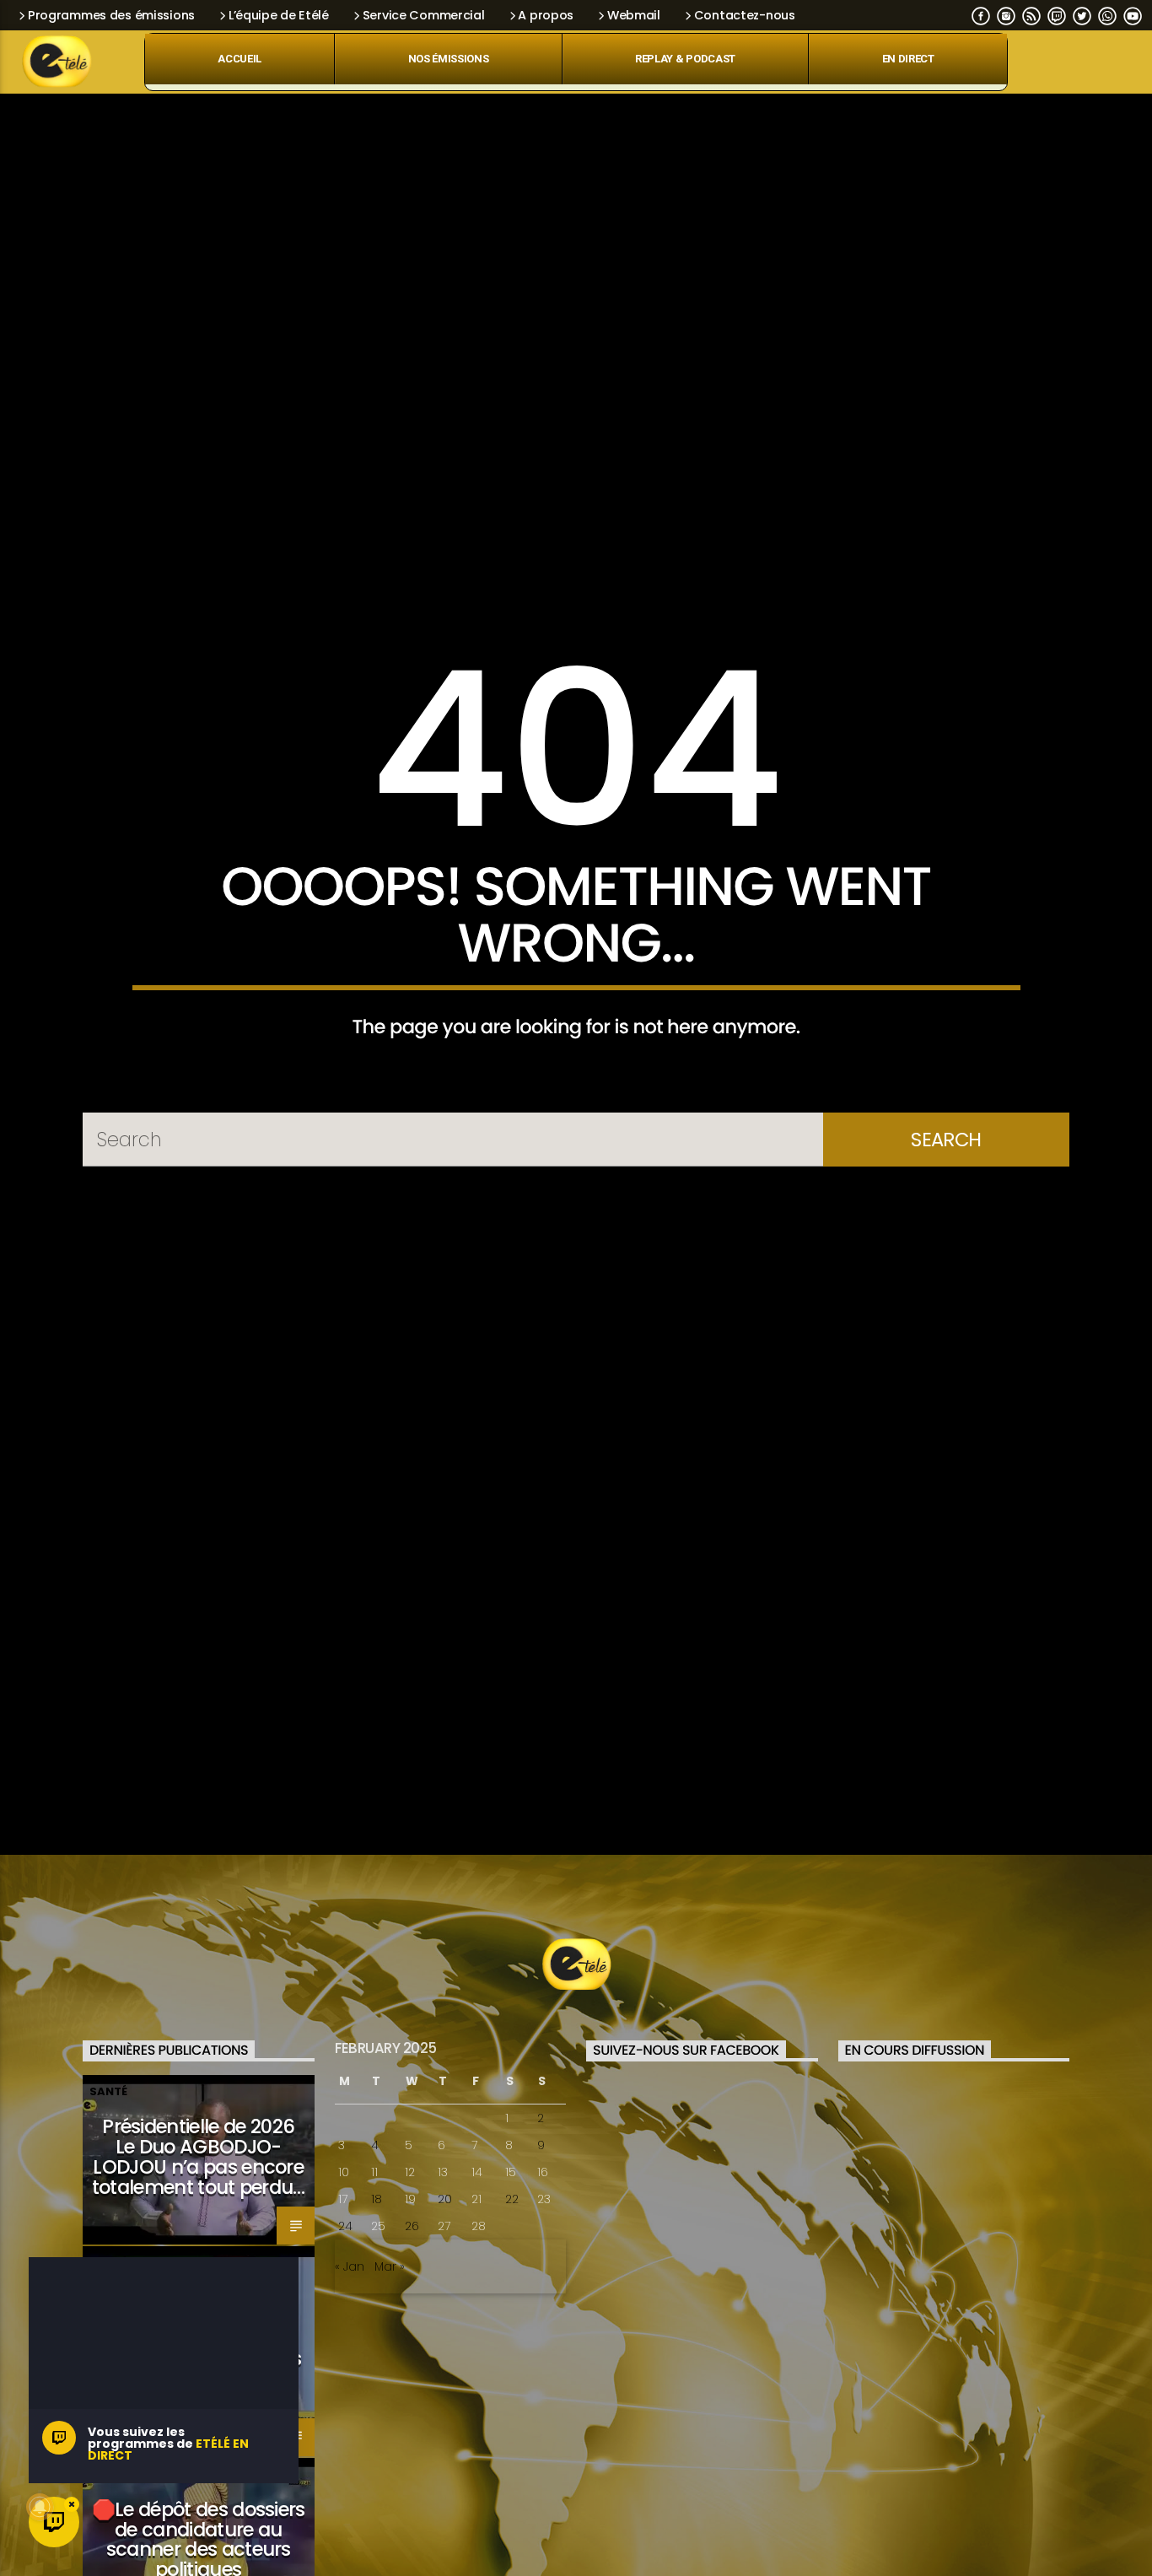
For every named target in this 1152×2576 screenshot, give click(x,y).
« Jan (350, 2379)
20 (445, 2311)
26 (412, 2338)
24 (345, 2338)
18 (377, 2311)
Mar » (390, 2379)
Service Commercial (424, 15)
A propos (546, 15)
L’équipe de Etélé (279, 15)
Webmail (634, 15)
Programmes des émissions (111, 15)
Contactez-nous (745, 15)
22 (512, 2311)
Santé (108, 2204)
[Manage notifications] (40, 2507)
